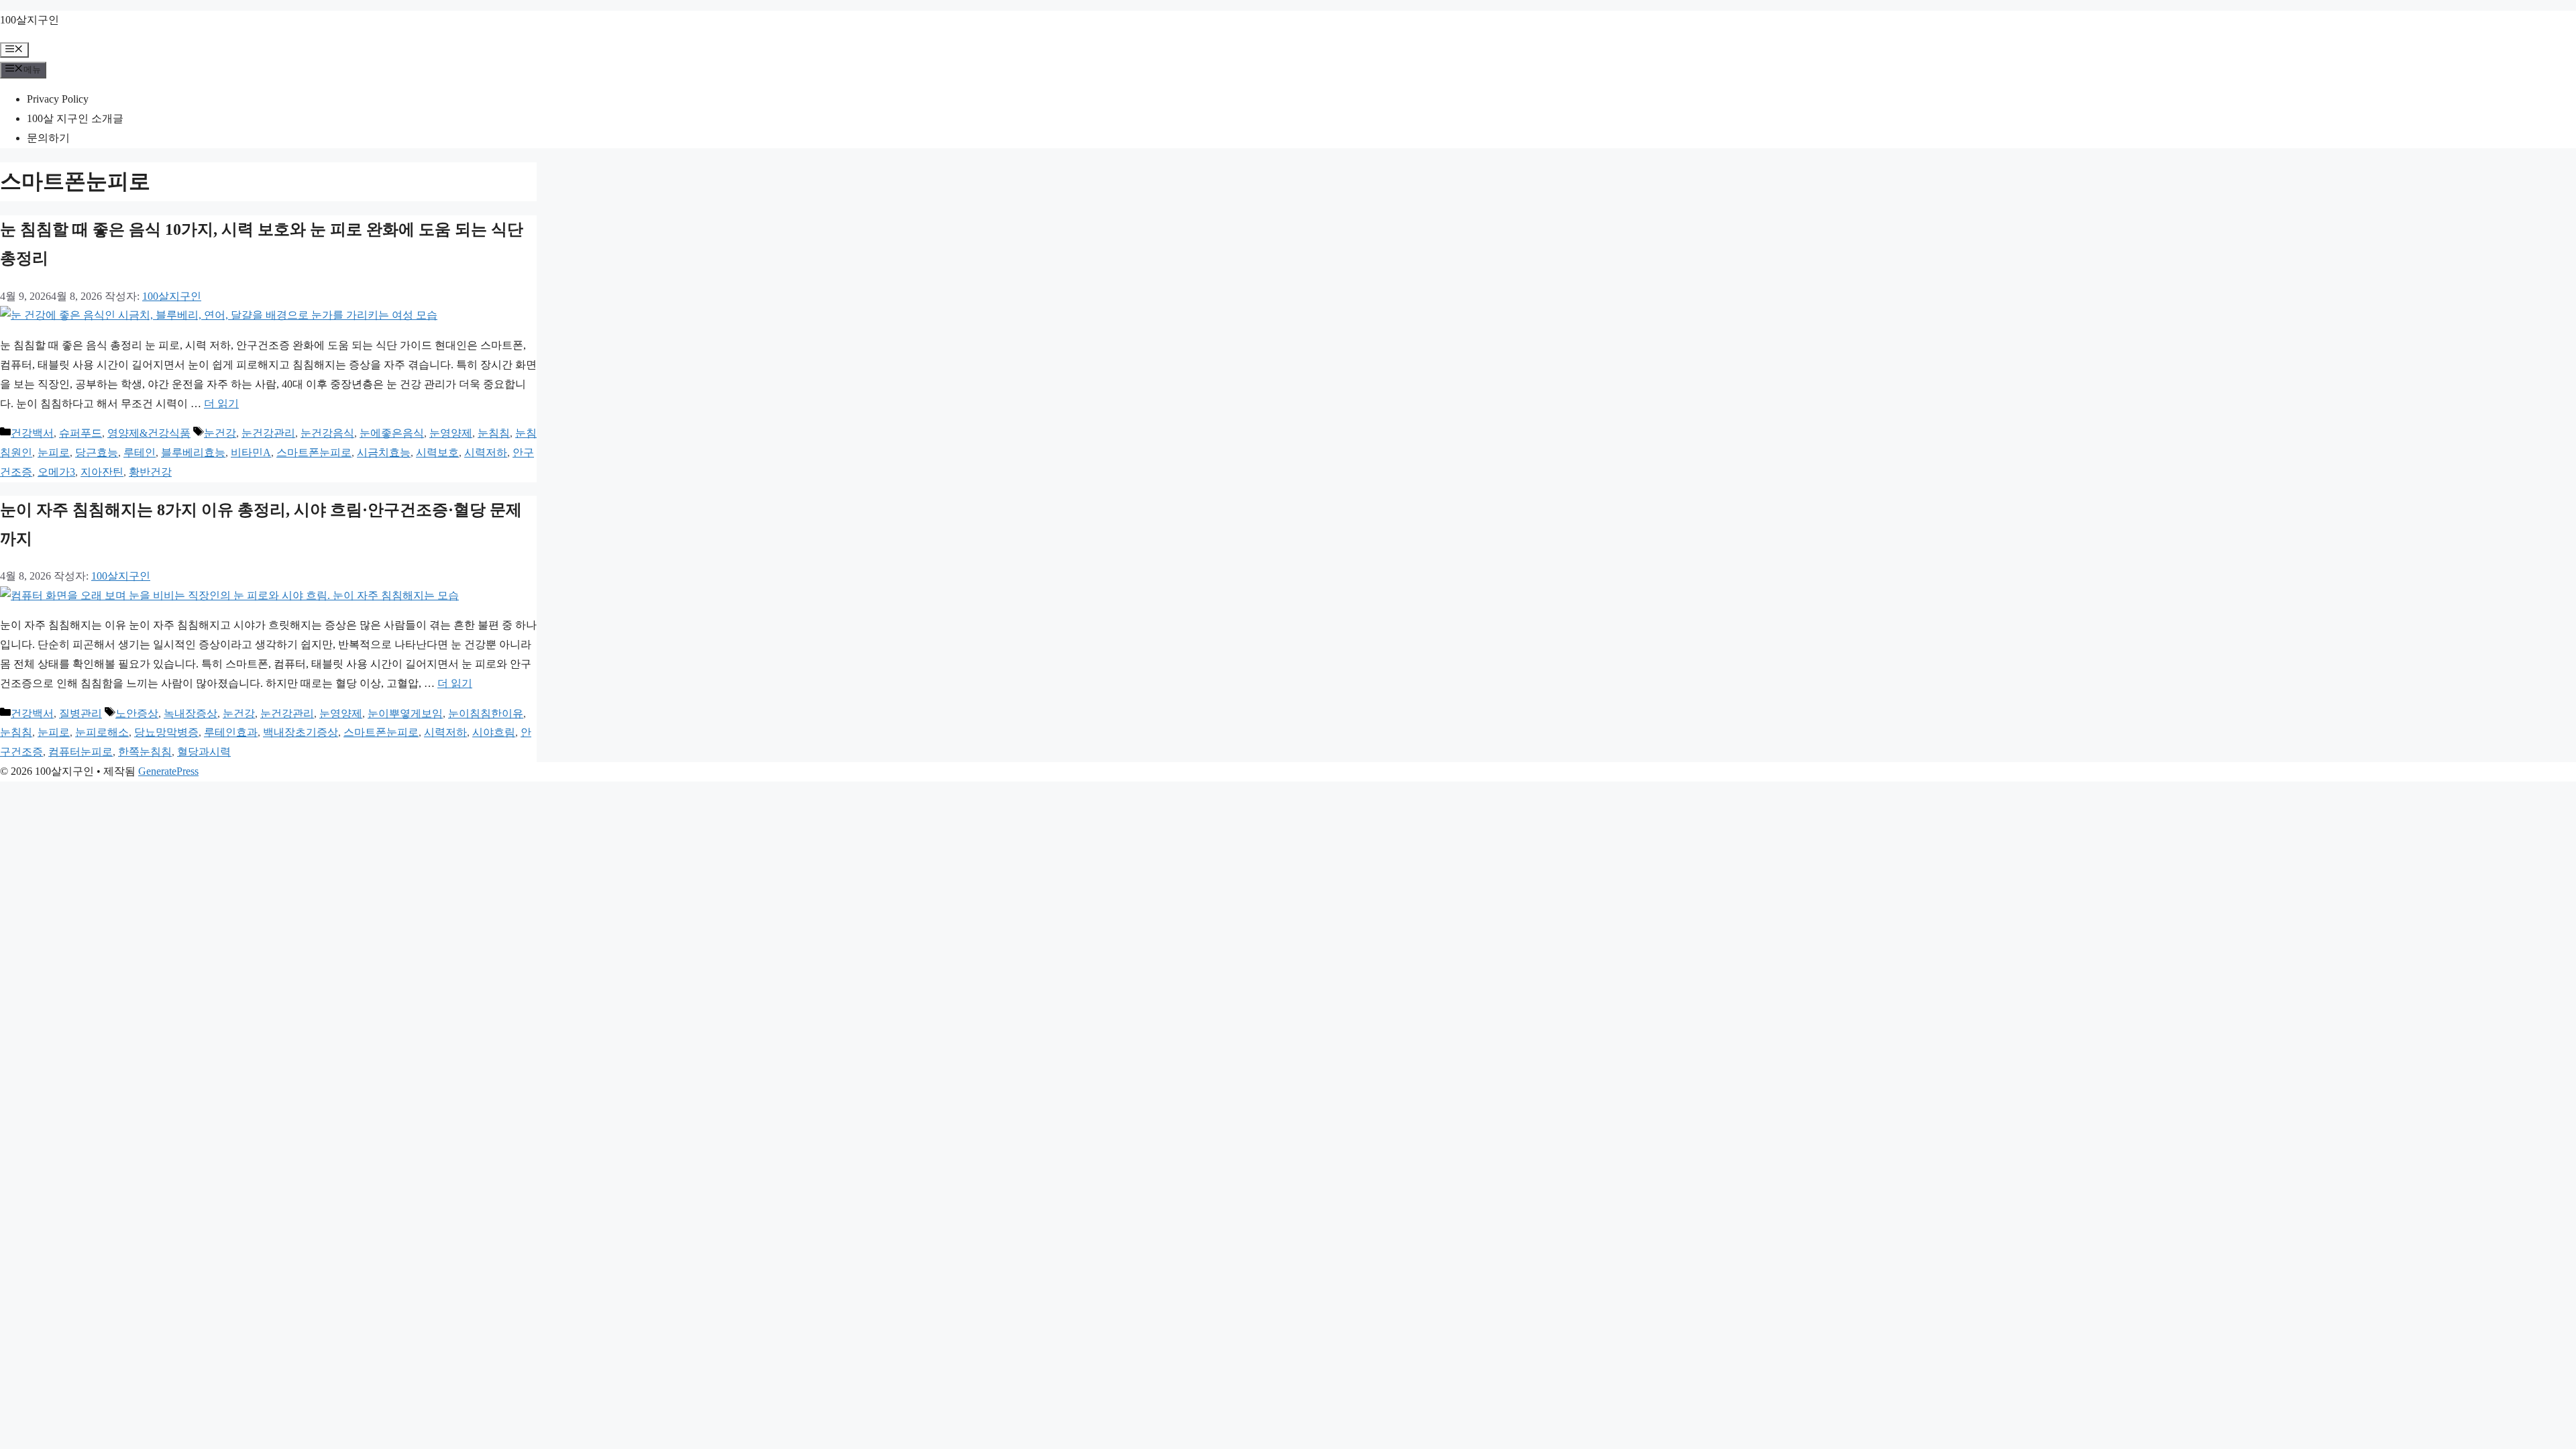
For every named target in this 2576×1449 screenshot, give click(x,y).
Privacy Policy (58, 99)
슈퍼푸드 (80, 433)
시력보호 (437, 452)
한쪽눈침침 (145, 752)
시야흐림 (494, 732)
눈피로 (54, 452)
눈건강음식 (327, 433)
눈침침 (494, 433)
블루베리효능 (193, 452)
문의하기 (48, 138)
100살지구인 (30, 20)
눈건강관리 (268, 433)
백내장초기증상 (301, 732)
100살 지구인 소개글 (75, 118)
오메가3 (56, 472)
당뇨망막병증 (166, 732)
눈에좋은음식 (392, 433)
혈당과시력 (204, 752)
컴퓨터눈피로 (80, 752)
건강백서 (32, 433)
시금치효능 (384, 452)
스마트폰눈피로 (314, 452)
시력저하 (486, 452)
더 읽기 (221, 404)
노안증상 (137, 713)
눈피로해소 (102, 732)
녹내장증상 (191, 713)
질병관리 (80, 713)
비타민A (251, 452)
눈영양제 (451, 433)
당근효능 (97, 452)
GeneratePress (168, 771)
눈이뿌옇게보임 (405, 713)
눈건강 (220, 433)
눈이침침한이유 (486, 713)
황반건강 (150, 472)
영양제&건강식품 (149, 433)
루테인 (140, 452)
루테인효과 (231, 732)
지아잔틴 (102, 472)
